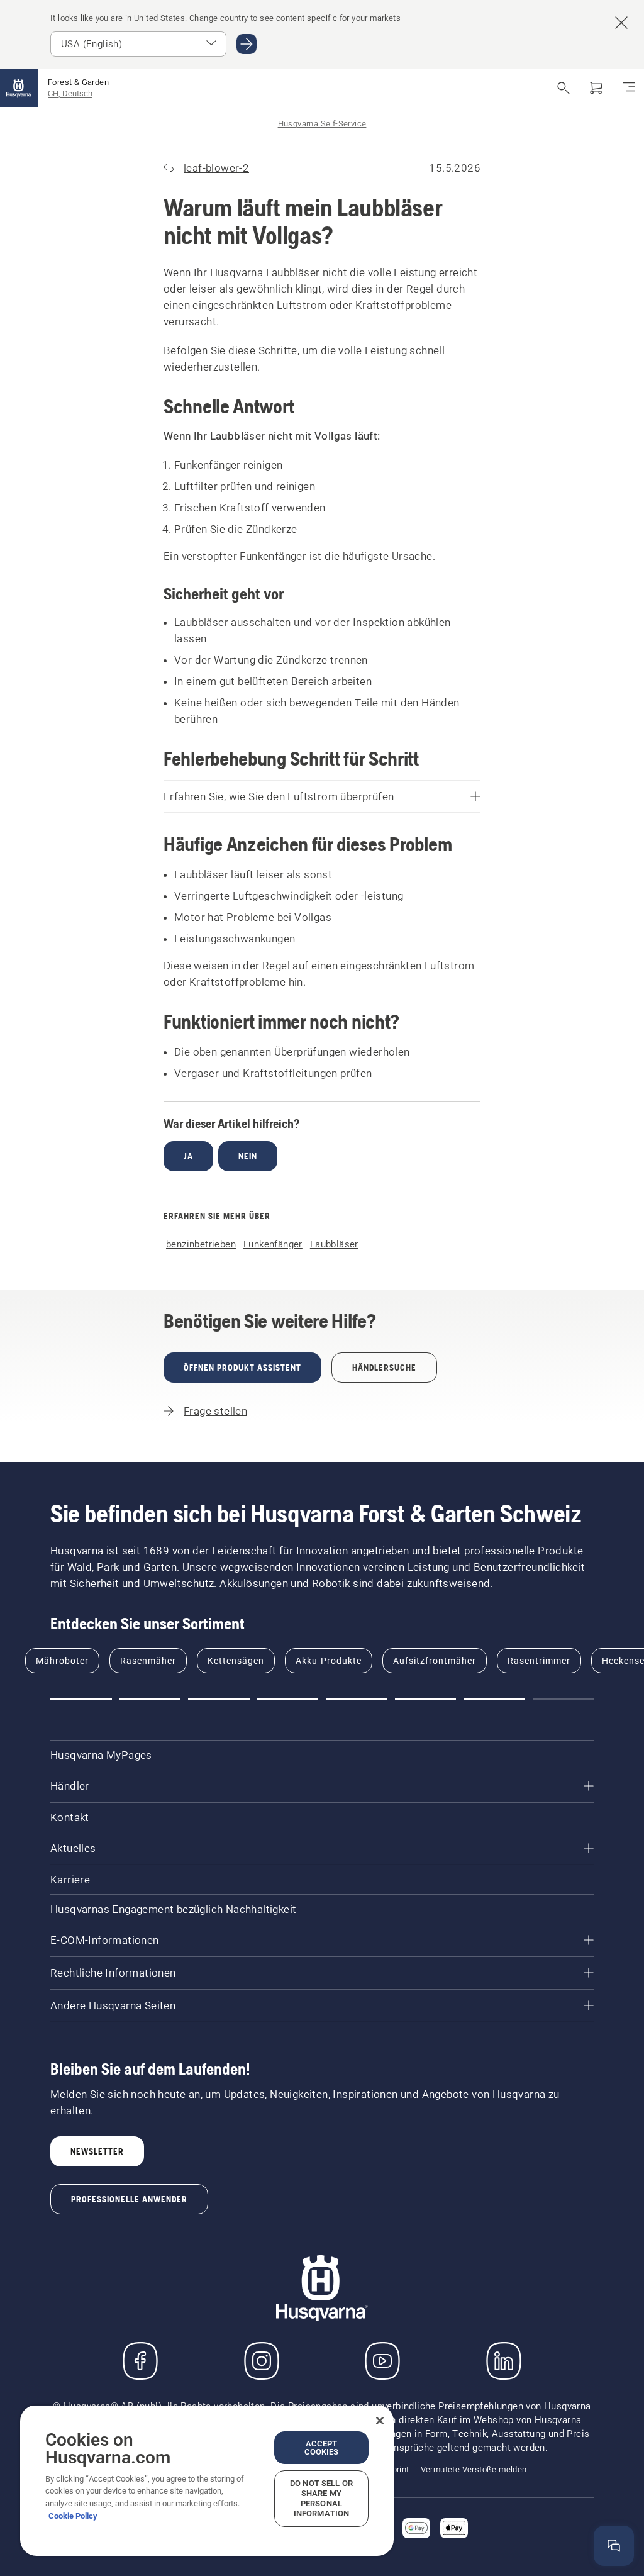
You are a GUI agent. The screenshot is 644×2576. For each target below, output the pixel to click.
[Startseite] (19, 88)
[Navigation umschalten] (629, 88)
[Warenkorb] (596, 88)
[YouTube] (382, 2361)
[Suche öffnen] (563, 88)
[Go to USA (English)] (247, 44)
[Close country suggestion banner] (621, 23)
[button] (81, 1699)
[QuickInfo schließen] (619, 2475)
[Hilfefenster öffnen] (614, 2546)
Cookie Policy (73, 2516)
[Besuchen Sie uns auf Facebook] (140, 2361)
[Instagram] (262, 2361)
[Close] (380, 2421)
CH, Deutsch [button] (70, 93)
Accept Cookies (322, 2448)
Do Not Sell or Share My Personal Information (321, 2498)
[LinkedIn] (504, 2361)
